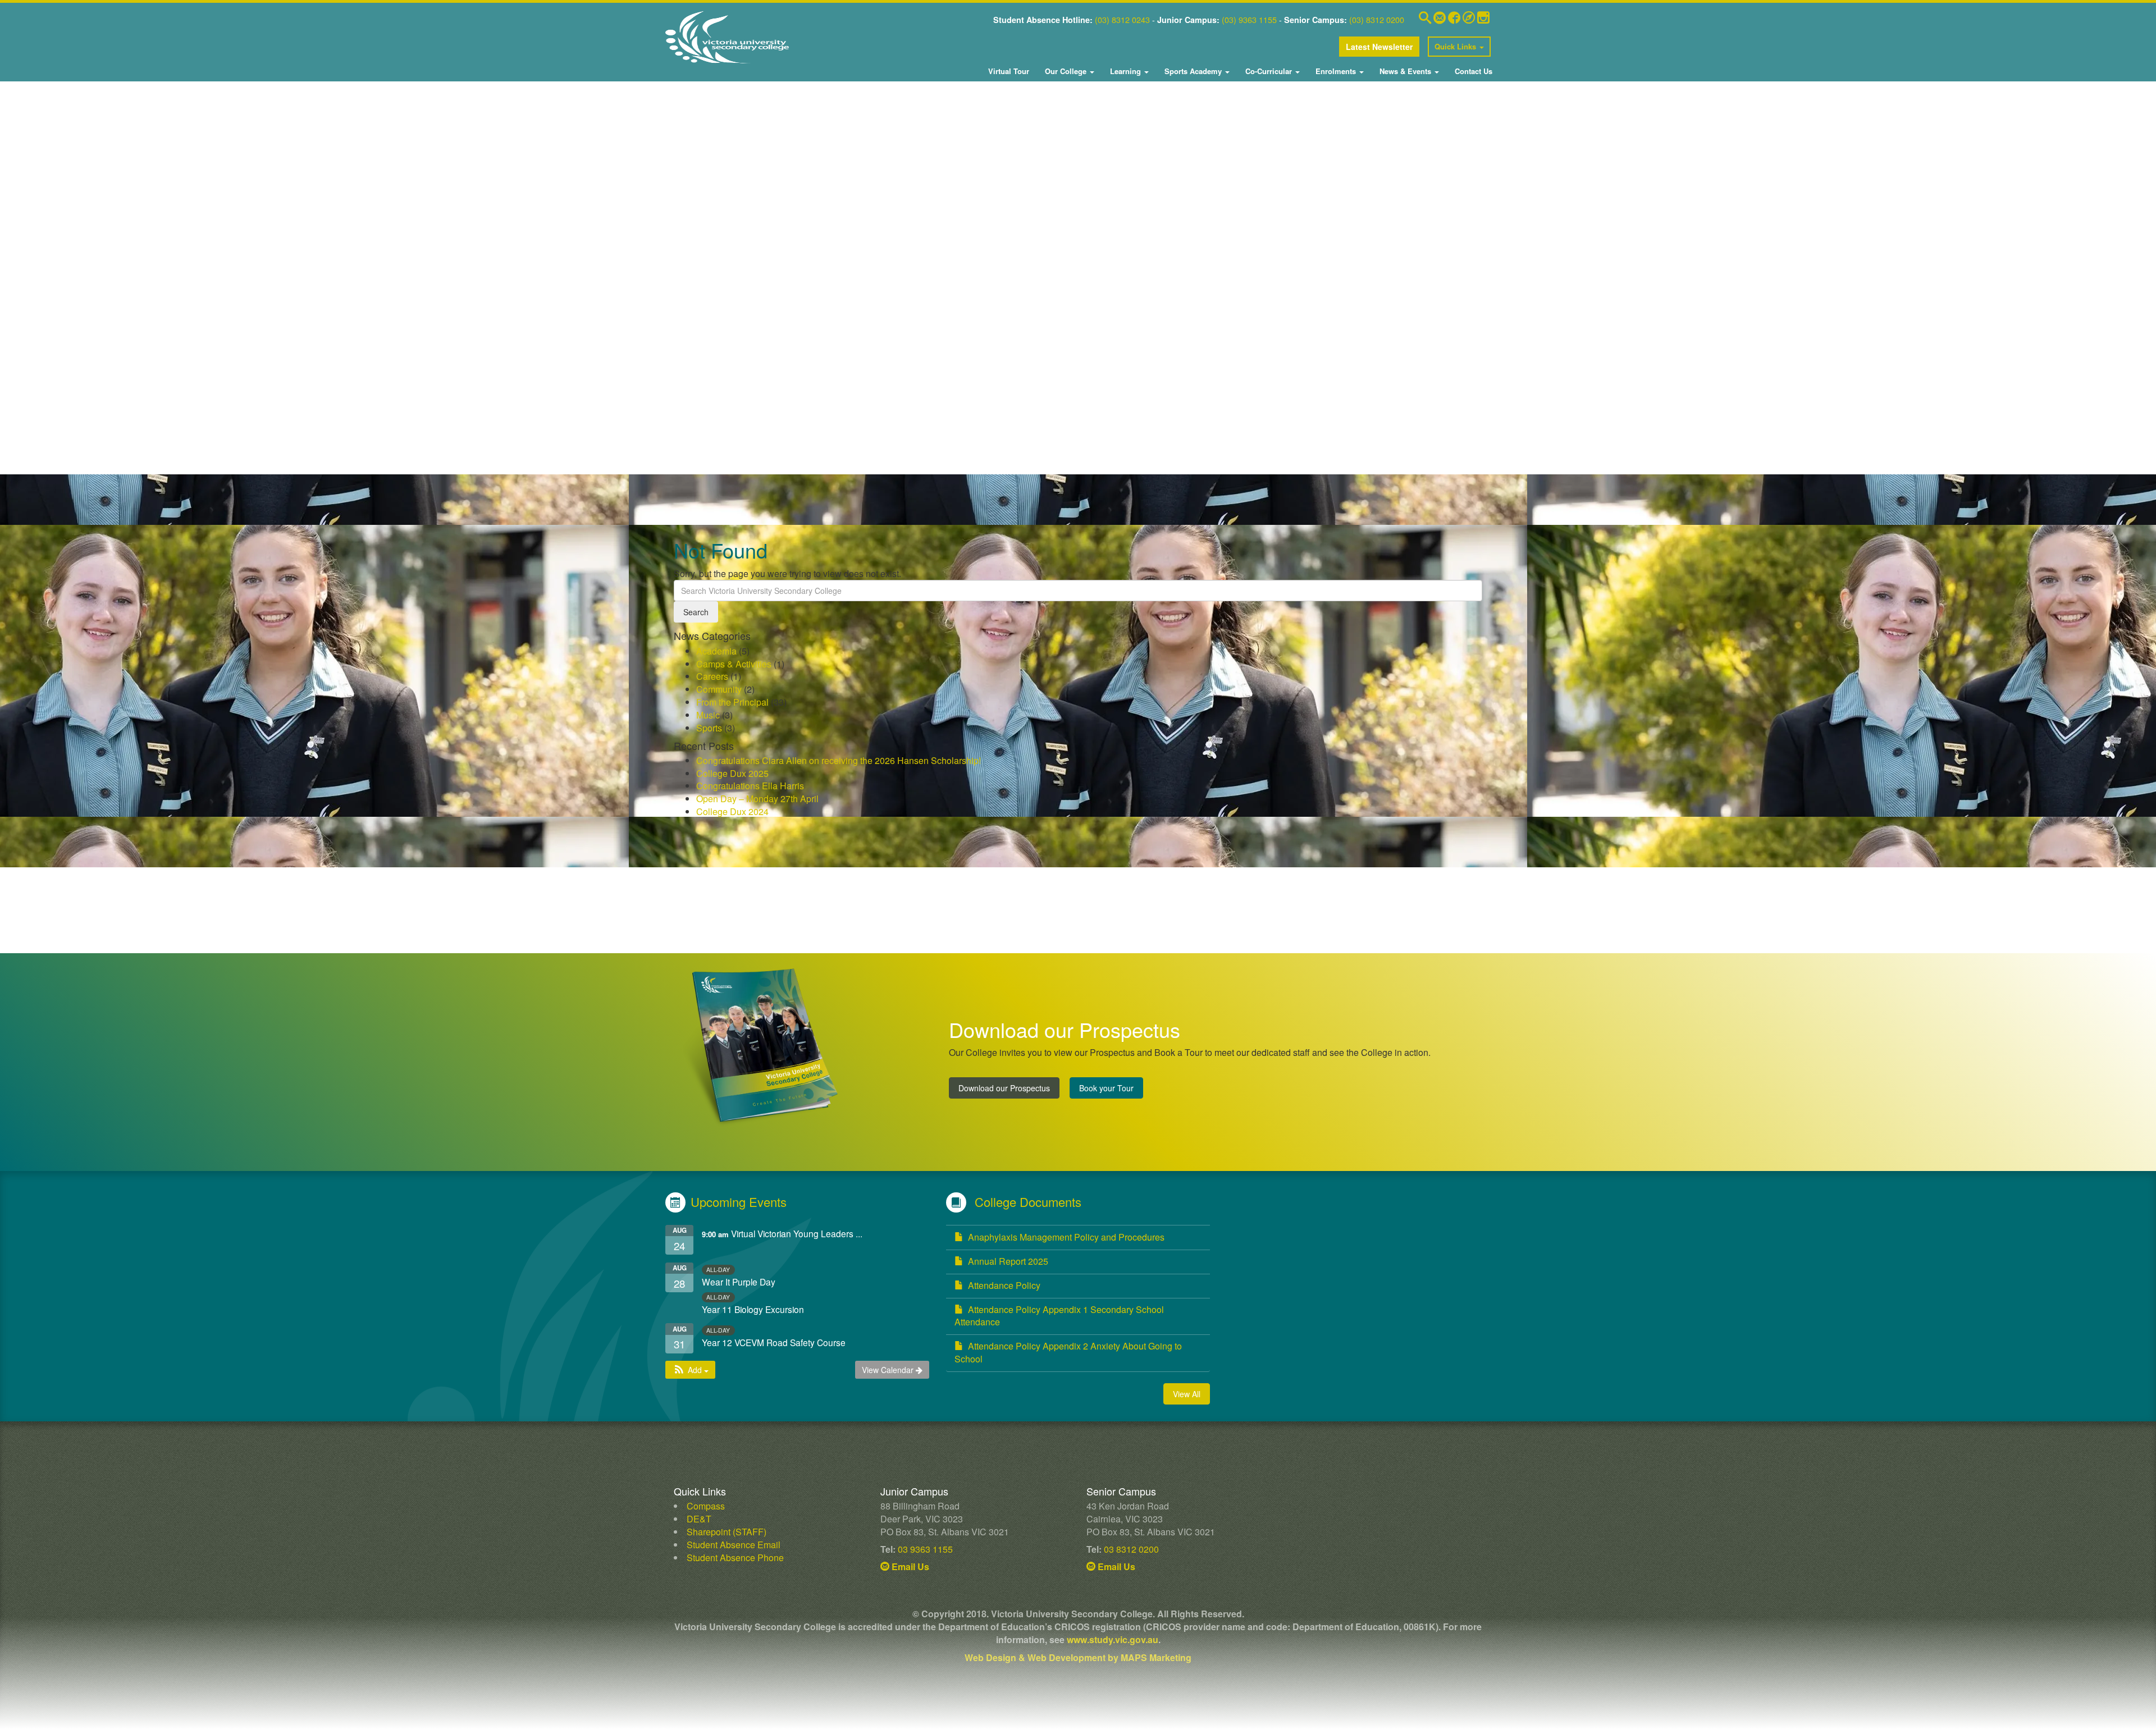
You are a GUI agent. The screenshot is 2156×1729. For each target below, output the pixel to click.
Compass (706, 1506)
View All (1187, 1394)
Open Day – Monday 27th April (757, 799)
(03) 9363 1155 (1249, 19)
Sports (709, 728)
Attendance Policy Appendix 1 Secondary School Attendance (1059, 1316)
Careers (712, 676)
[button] (690, 1370)
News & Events (1405, 71)
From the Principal (732, 702)
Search (696, 612)
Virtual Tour (1009, 71)
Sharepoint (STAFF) (727, 1532)
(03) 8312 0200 (1377, 19)
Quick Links (1456, 46)
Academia (716, 651)
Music (708, 715)
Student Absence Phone (735, 1558)
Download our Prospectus (1004, 1088)
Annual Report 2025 (1008, 1261)
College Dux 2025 (732, 773)
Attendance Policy (1004, 1285)
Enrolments (1336, 71)
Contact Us (1472, 71)
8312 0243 (1130, 19)
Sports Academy (1193, 71)
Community (719, 689)
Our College (1066, 71)
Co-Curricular (1269, 71)
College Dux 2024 (732, 811)
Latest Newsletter (1379, 47)
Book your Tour (1106, 1088)
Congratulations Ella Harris (750, 786)
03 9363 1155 (925, 1549)
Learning (1125, 71)
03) (1104, 19)
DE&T (699, 1519)
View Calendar (889, 1370)
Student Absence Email (734, 1545)
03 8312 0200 (1131, 1549)
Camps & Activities (734, 664)
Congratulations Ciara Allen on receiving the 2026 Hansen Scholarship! (839, 760)
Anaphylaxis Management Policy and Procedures (1066, 1237)
